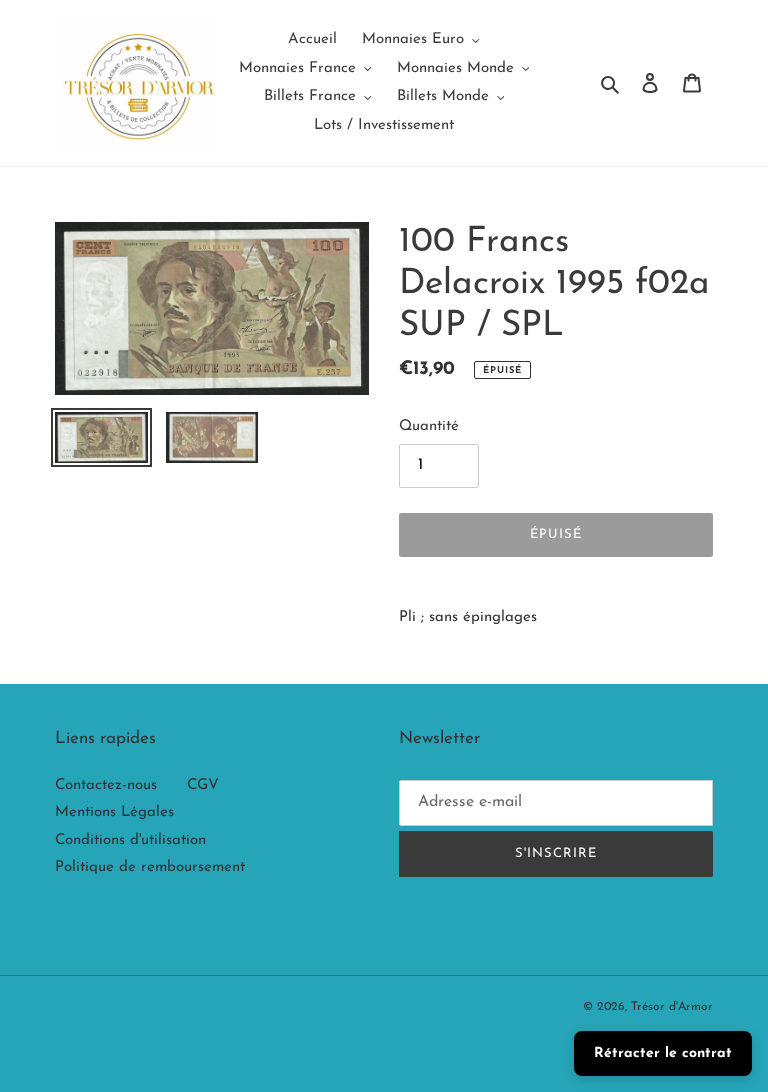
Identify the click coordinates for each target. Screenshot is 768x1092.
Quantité (429, 426)
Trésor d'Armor (672, 1007)
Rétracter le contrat (663, 1053)
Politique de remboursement (150, 867)
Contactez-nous (106, 785)
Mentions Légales (114, 812)
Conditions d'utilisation (130, 840)
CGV (203, 785)
